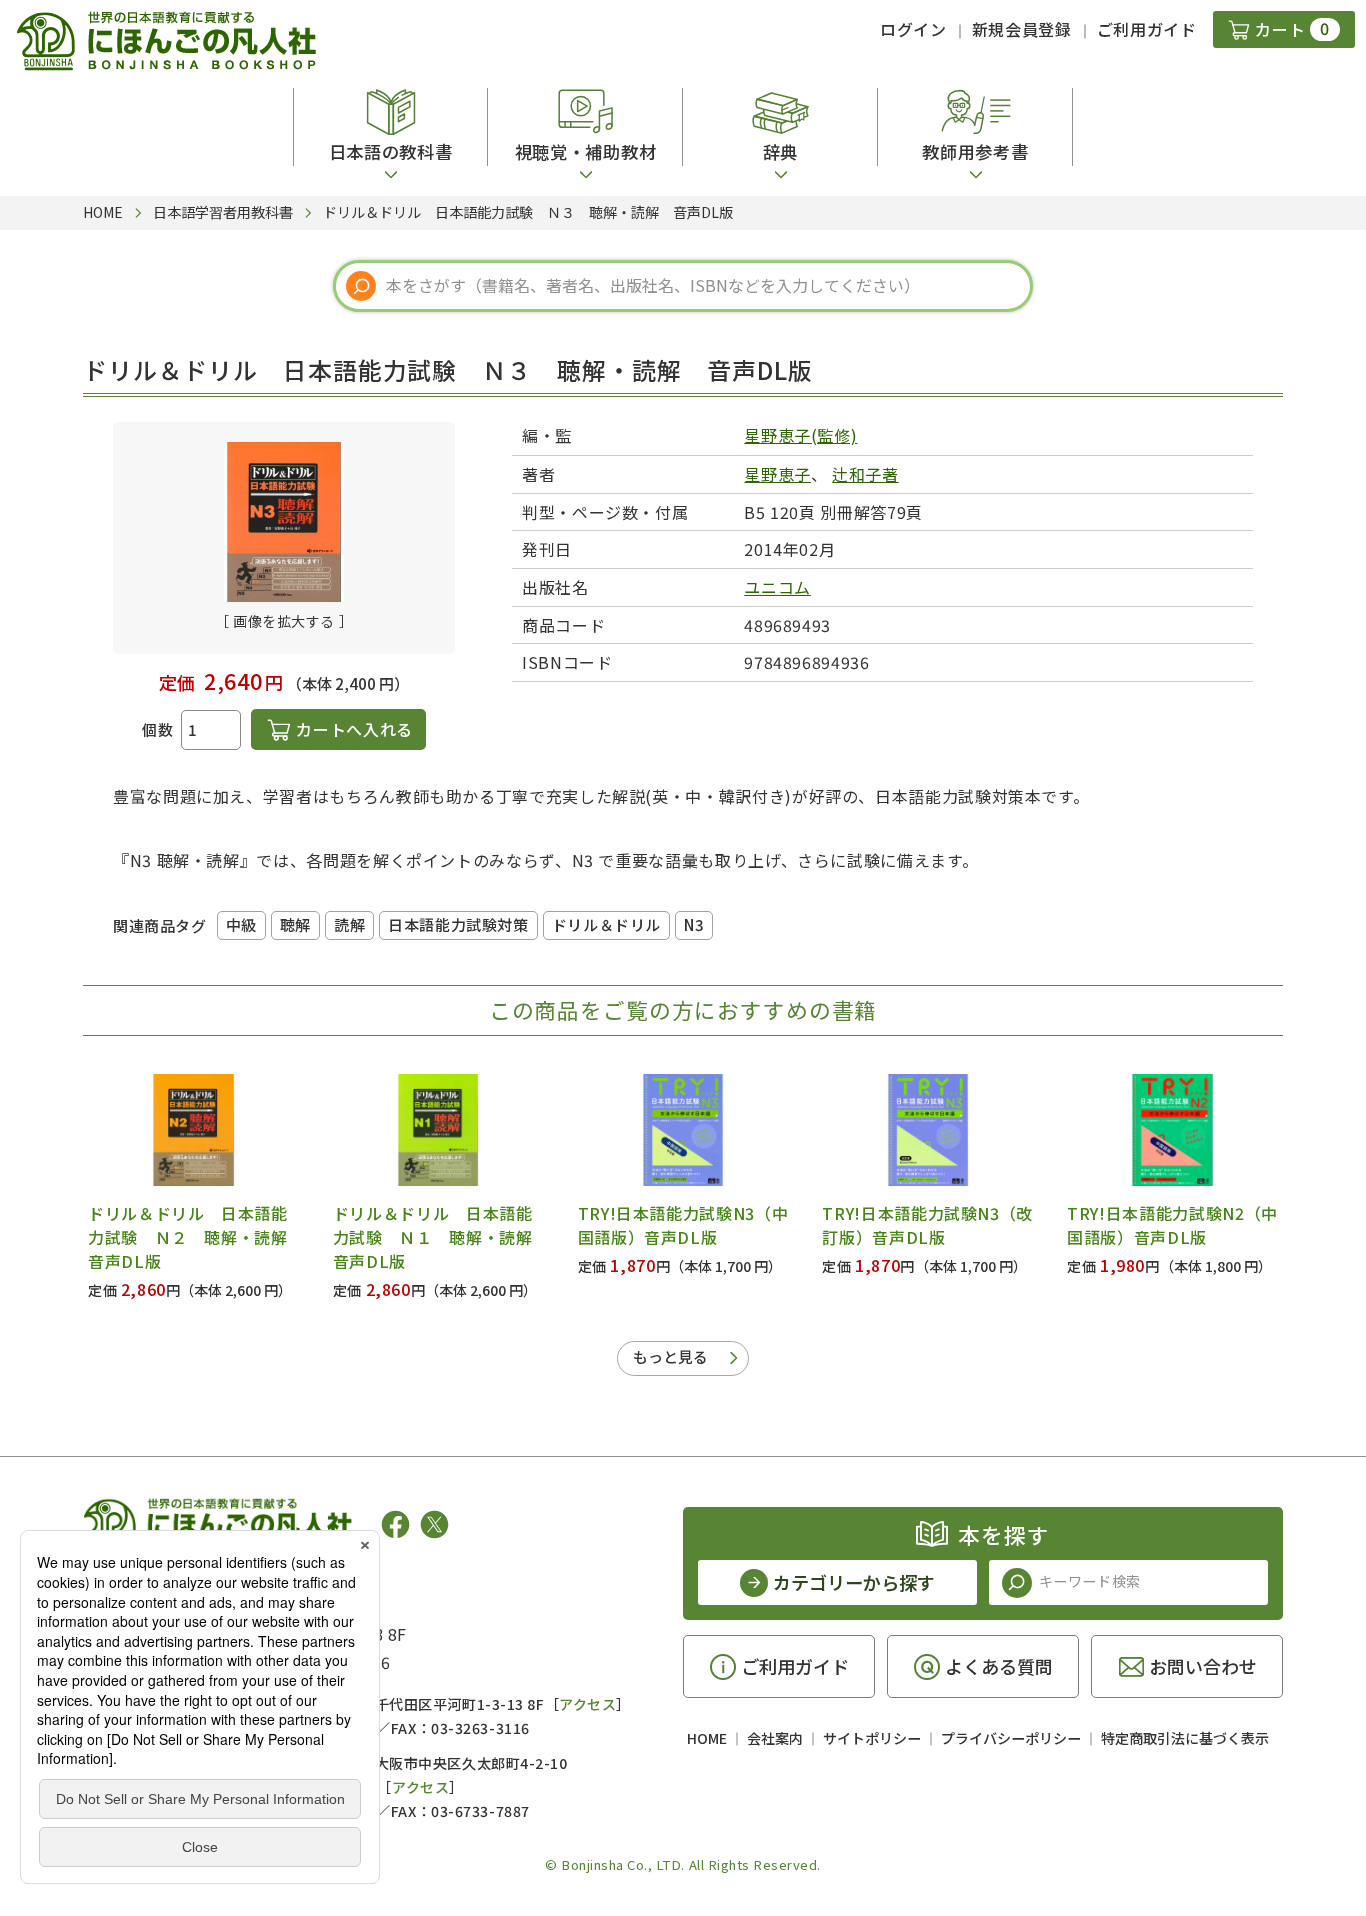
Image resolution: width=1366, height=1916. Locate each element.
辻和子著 (865, 474)
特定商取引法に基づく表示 (1185, 1738)
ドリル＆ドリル (606, 924)
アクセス (587, 1704)
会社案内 (775, 1738)
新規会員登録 (1022, 29)
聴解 (295, 924)
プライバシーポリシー (1011, 1738)
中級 (241, 924)
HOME (707, 1738)
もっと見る (670, 1356)
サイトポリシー (872, 1738)
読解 (349, 924)
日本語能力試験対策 (458, 924)
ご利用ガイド (1147, 29)
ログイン (913, 29)
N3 (694, 924)
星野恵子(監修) (800, 435)
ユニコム (777, 587)
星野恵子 (777, 474)
